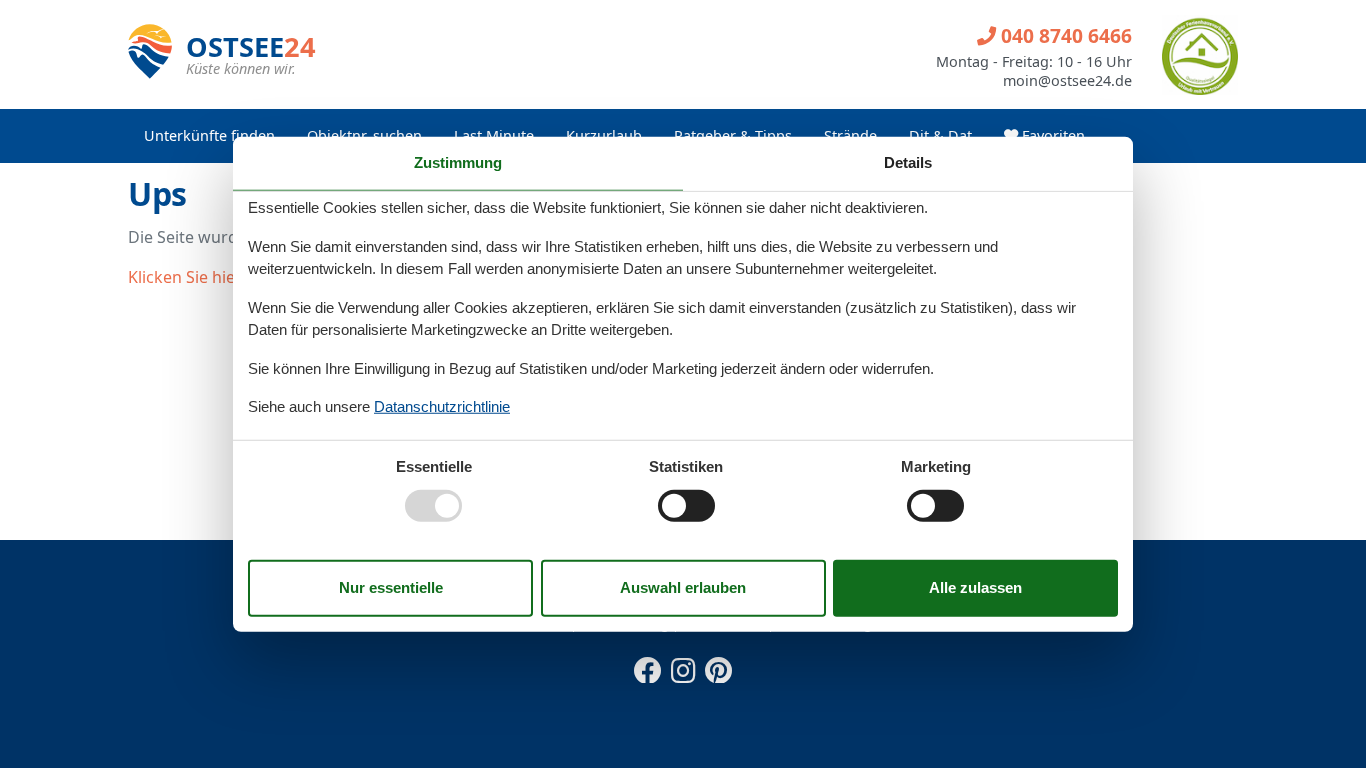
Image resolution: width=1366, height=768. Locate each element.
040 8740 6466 (1064, 35)
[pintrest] (718, 666)
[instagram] (683, 666)
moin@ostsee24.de (1067, 81)
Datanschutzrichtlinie (442, 406)
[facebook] (648, 666)
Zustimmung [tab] (458, 162)
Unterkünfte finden (209, 135)
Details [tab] (908, 162)
